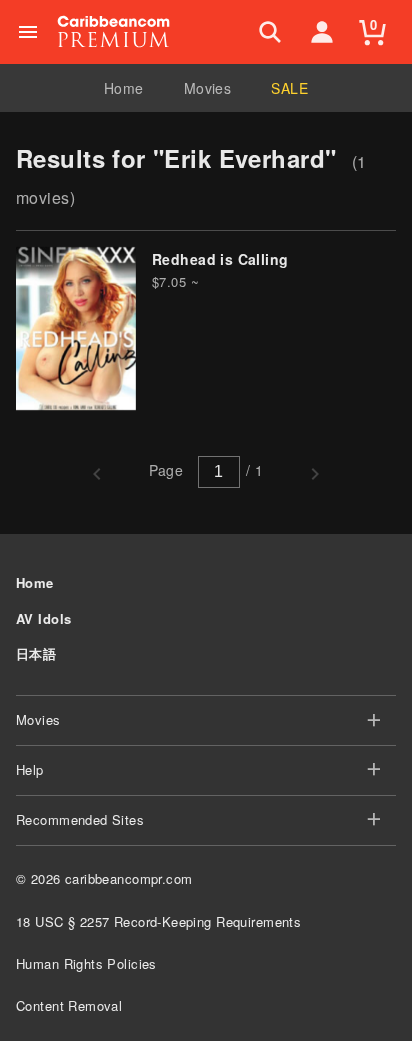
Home (124, 88)
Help (30, 769)
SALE (289, 88)
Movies (208, 88)
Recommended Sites (80, 819)
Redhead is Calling (220, 259)
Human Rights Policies (86, 963)
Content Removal (69, 1005)
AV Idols (43, 618)
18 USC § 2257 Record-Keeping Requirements (158, 921)
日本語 (36, 653)
